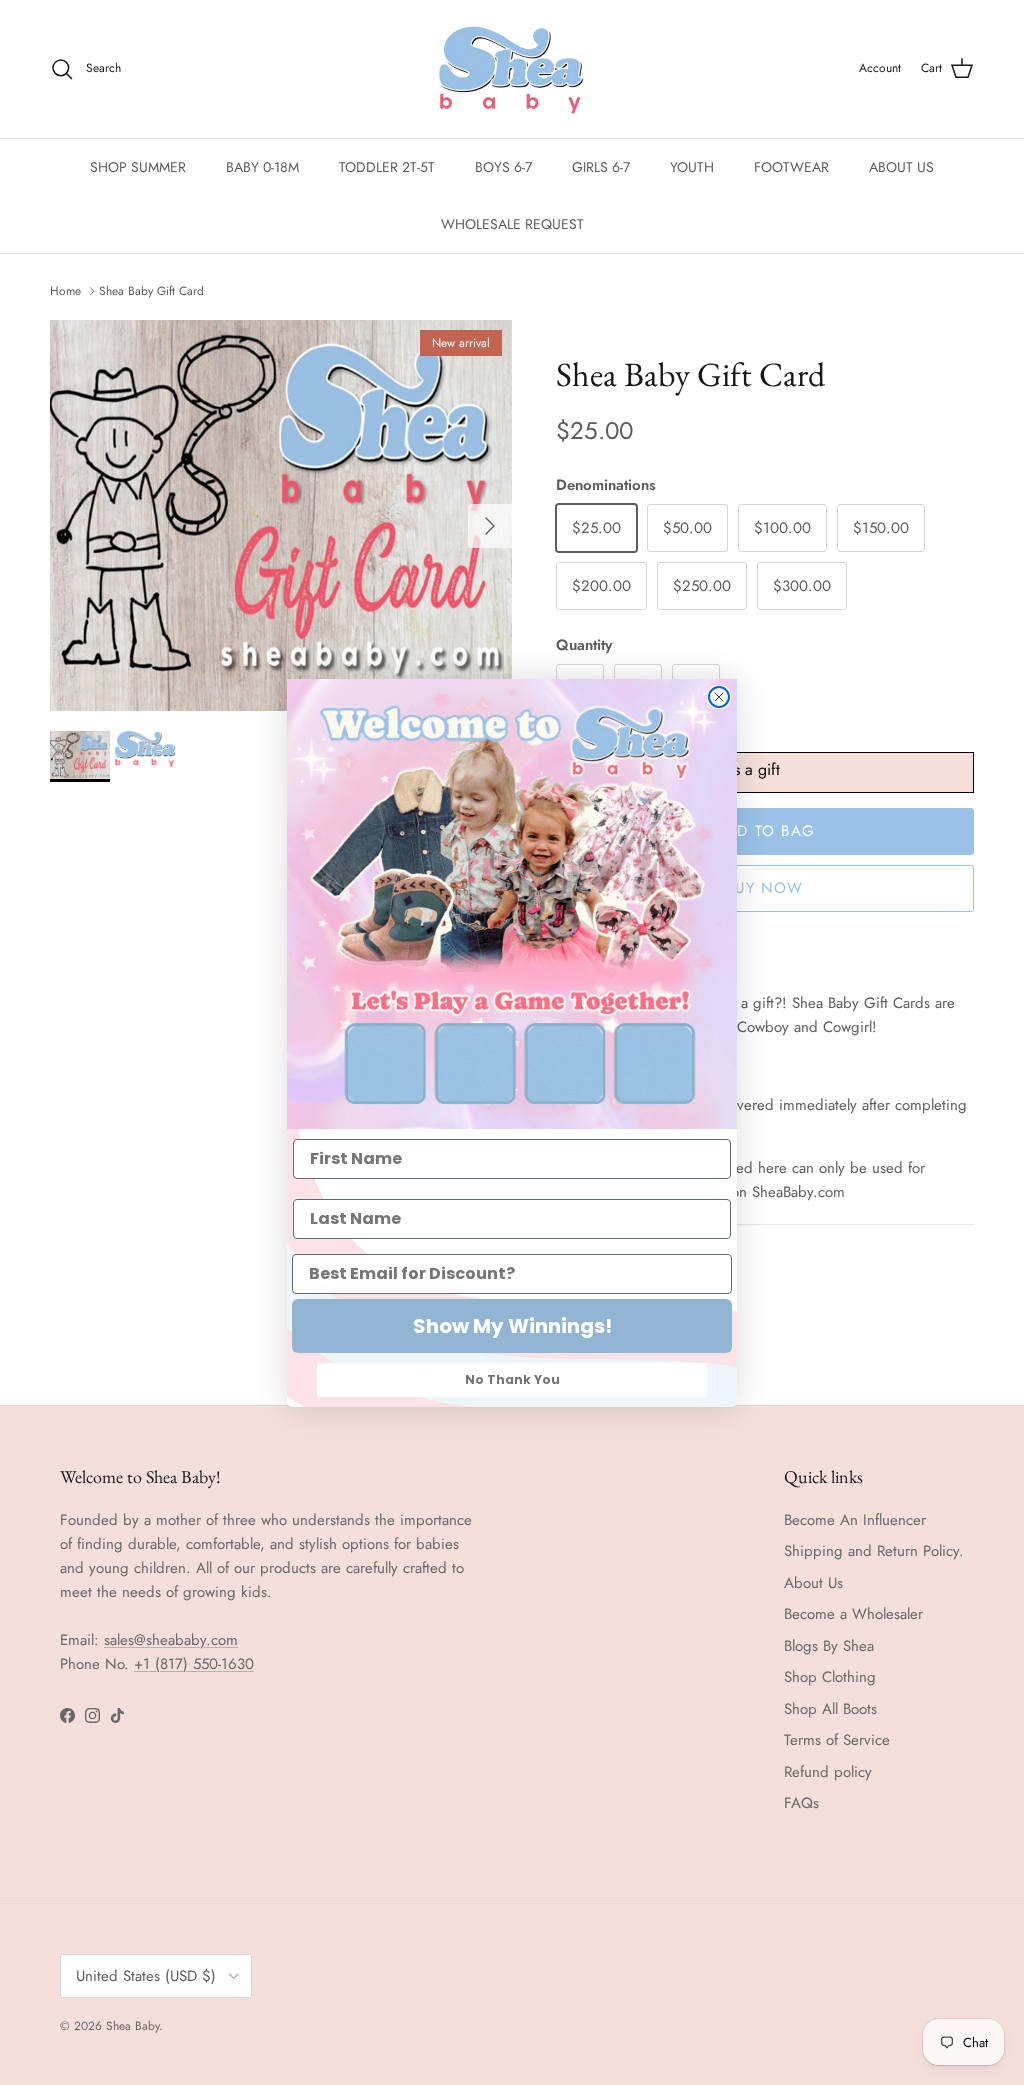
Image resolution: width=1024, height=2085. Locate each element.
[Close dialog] (719, 697)
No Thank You (512, 1379)
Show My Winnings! (512, 1326)
